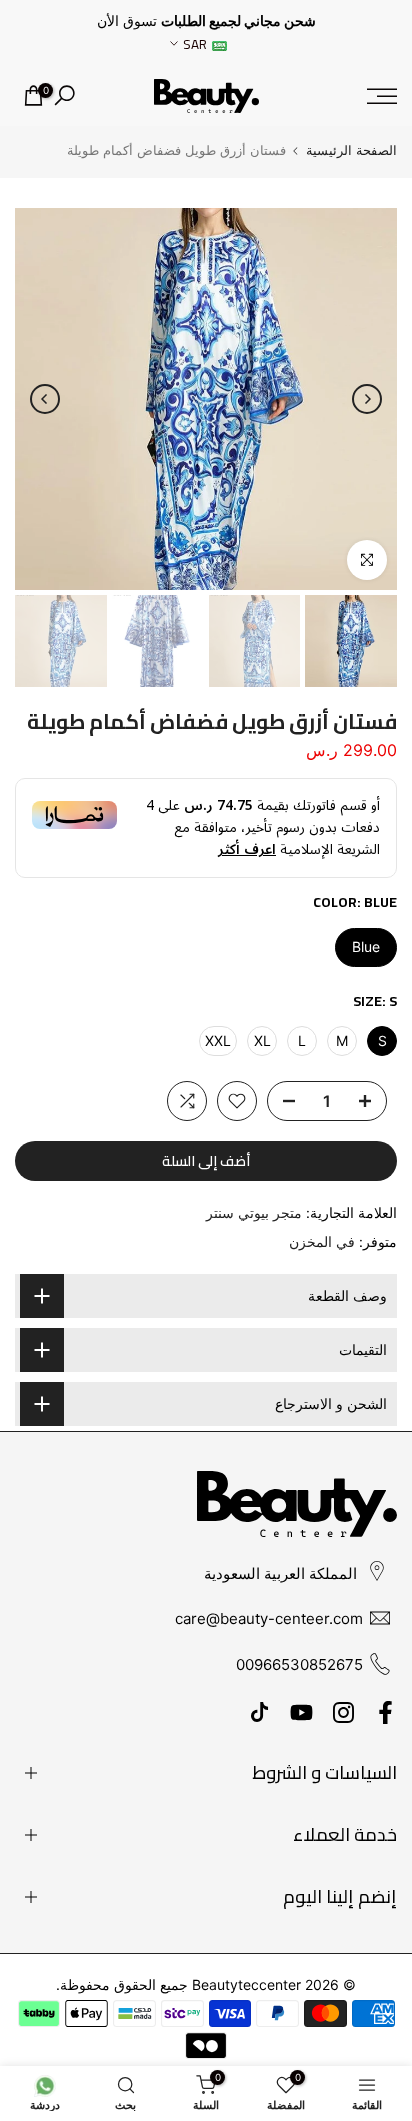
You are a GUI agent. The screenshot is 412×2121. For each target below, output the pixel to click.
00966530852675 (299, 1664)
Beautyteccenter (246, 1984)
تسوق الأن (127, 21)
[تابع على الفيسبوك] (385, 1712)
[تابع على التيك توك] (259, 1712)
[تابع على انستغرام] (343, 1712)
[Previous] (367, 399)
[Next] (45, 399)
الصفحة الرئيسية (351, 150)
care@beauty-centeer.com (269, 1618)
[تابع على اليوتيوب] (301, 1712)
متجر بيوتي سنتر (254, 1212)
